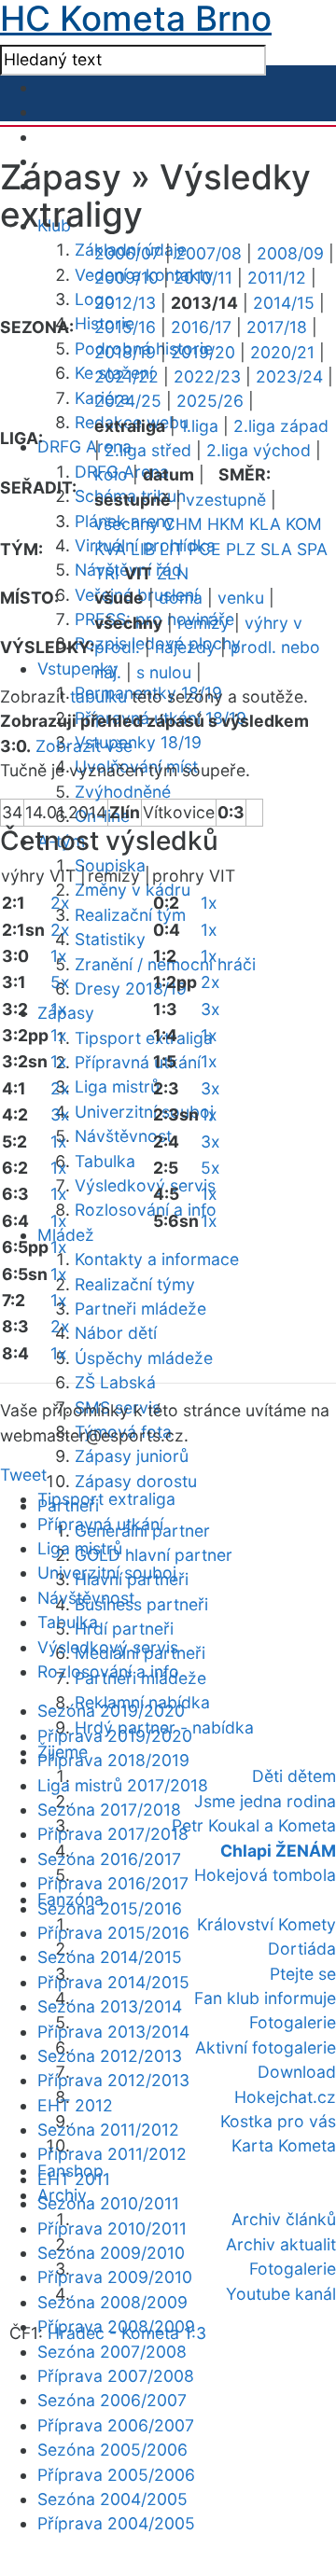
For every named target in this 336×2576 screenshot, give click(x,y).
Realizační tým (130, 915)
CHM (183, 524)
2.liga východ (259, 450)
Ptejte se (303, 1974)
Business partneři (141, 1604)
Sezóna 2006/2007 (112, 2400)
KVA (110, 549)
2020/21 (282, 352)
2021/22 (126, 376)
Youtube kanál (281, 2294)
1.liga (199, 426)
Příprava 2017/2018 (113, 1834)
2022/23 (207, 376)
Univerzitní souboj (144, 1112)
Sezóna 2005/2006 (112, 2450)
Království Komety (266, 1924)
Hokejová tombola (265, 1875)
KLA (265, 524)
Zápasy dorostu (136, 1481)
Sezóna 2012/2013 (110, 2056)
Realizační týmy (135, 1284)
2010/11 (203, 278)
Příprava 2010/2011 (112, 2228)
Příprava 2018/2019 (113, 1760)
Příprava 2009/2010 (115, 2277)
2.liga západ (281, 426)
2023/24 (289, 376)
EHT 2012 (75, 2105)
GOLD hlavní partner (154, 1555)
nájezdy (185, 647)
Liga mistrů (117, 1086)
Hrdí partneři (124, 1629)
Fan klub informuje (265, 1998)
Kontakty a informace (157, 1259)
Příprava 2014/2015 (113, 1982)
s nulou (164, 672)
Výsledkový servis (145, 1185)
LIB (143, 549)
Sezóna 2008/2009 (112, 2302)
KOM (304, 524)
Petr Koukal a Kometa (254, 1825)
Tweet (23, 1475)
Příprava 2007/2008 (116, 2376)
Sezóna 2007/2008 (112, 2352)
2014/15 (284, 303)
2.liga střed (148, 450)
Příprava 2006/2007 (116, 2425)
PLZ (241, 549)
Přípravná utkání (138, 1062)
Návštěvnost (123, 1136)
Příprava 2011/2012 (112, 2154)
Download (297, 2072)
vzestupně (226, 500)
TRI (107, 573)
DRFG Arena (84, 446)
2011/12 (277, 278)
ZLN (173, 573)
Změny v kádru (133, 890)
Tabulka (105, 1161)
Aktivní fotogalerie (266, 2047)
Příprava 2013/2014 (113, 2032)
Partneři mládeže (140, 1309)
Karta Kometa (284, 2145)
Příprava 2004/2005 (116, 2523)
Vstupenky (78, 668)
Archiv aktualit (281, 2244)
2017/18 (277, 327)
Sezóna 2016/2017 (109, 1859)
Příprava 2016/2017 (113, 1883)
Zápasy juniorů (132, 1456)
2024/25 (128, 401)
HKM (226, 524)
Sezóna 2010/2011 (108, 2203)
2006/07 (127, 253)
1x (59, 956)
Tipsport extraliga (144, 1038)
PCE (205, 549)
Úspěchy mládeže (144, 1358)
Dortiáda (302, 1949)
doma (181, 598)
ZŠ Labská (115, 1382)
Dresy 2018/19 (131, 989)
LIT (172, 549)
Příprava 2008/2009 (116, 2326)
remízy (203, 623)
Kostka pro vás (278, 2121)
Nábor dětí (116, 1333)
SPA (312, 549)
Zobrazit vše (84, 746)
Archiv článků (284, 2219)
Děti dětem (294, 1776)
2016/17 (201, 327)
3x (60, 1114)
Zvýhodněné (123, 792)
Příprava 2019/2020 (115, 1736)
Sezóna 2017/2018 (109, 1810)
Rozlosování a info (146, 1210)
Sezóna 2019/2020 (111, 1711)
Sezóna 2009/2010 (111, 2253)
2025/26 (210, 401)
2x (60, 903)
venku (241, 598)
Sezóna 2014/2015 (110, 1957)
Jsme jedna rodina (265, 1801)
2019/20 (203, 352)
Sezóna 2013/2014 (110, 2006)
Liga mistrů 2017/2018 (123, 1785)
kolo (111, 474)
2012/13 (125, 303)
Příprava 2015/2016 (113, 1933)
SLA (276, 549)
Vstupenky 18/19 (138, 742)
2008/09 (290, 253)
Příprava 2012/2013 (113, 2080)
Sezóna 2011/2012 (108, 2130)
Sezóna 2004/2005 (112, 2499)
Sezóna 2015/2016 (110, 1908)
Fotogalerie (293, 2022)
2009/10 (126, 278)
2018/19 (125, 352)
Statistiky (110, 939)
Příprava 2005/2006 (116, 2475)
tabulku (98, 696)
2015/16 (125, 327)
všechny (126, 524)
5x (60, 982)
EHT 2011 (74, 2179)
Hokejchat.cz (285, 2097)
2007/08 (209, 253)
